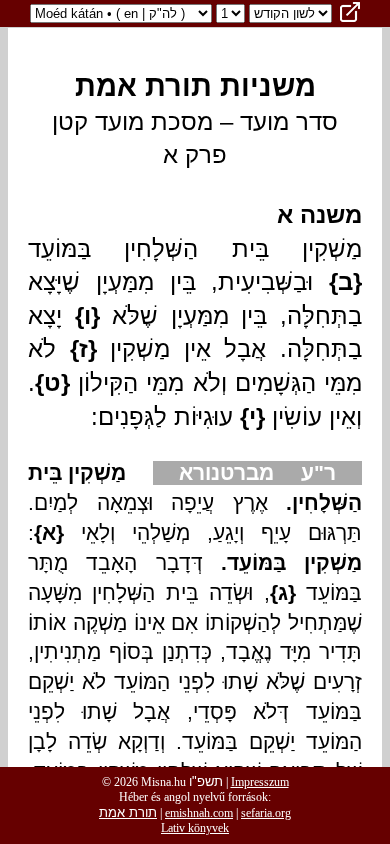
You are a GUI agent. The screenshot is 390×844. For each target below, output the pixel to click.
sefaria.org (266, 813)
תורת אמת (128, 812)
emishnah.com (199, 813)
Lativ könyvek (195, 828)
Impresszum (260, 782)
